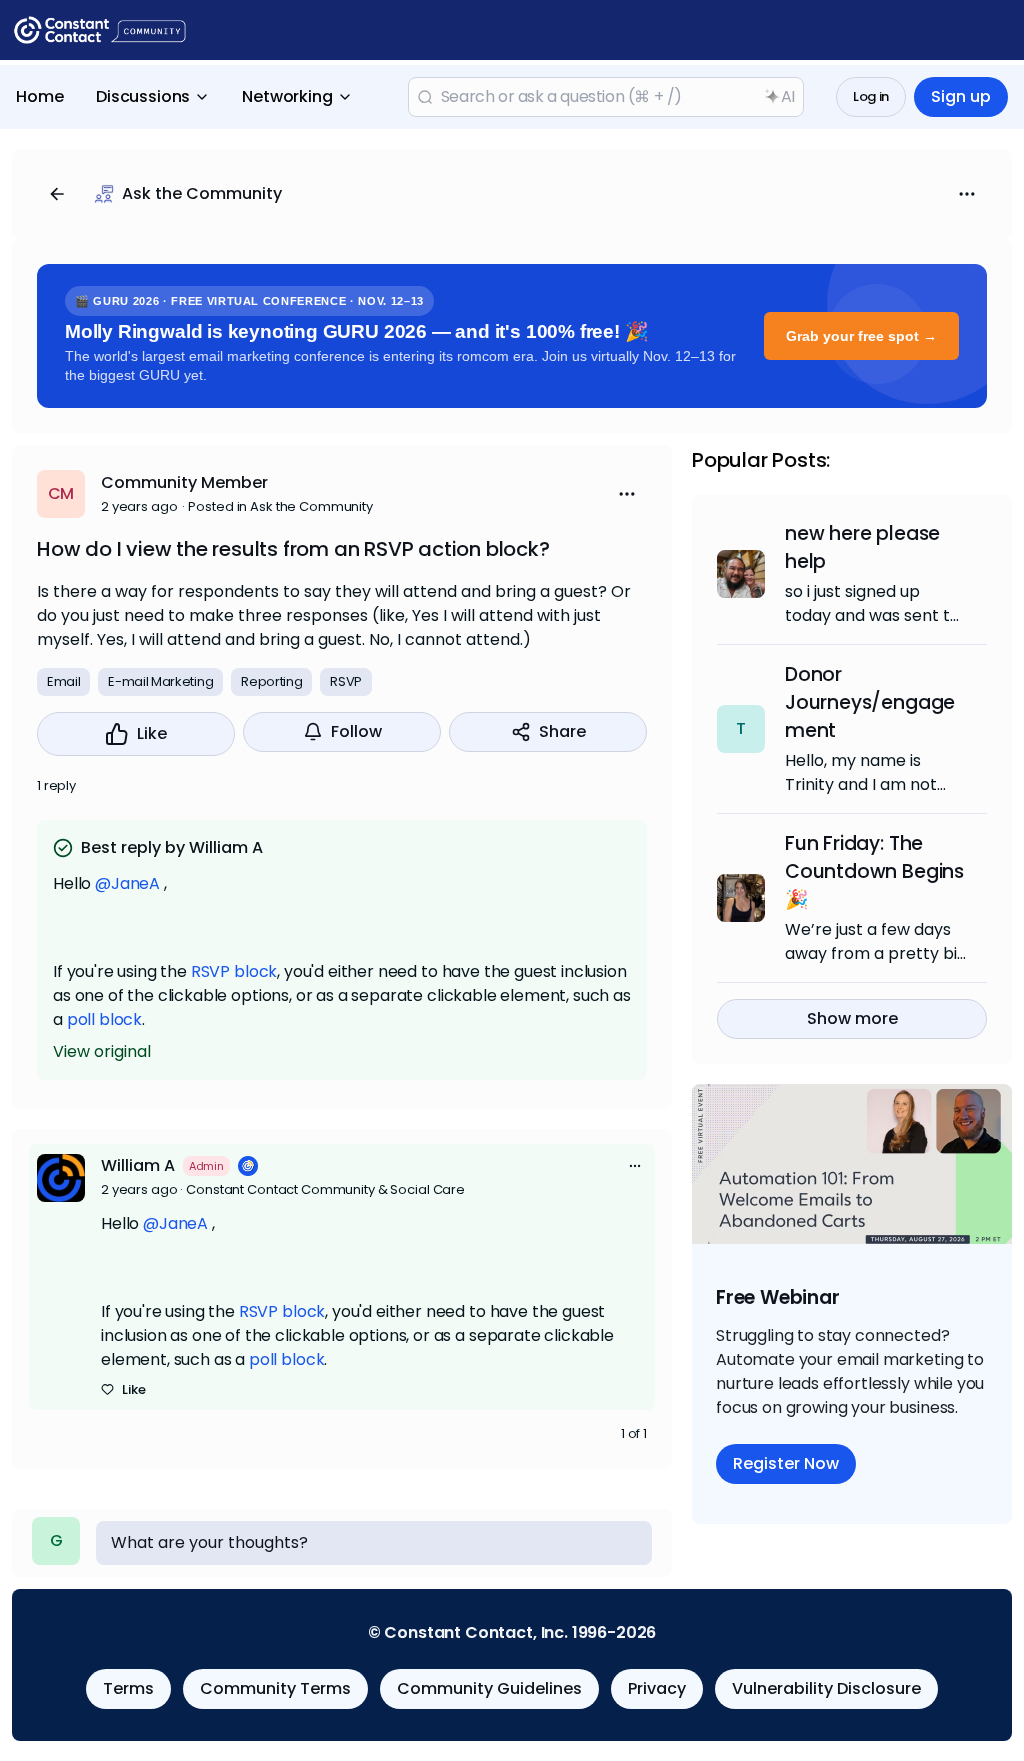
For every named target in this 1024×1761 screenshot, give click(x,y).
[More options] (635, 1166)
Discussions (143, 96)
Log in (871, 96)
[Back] (57, 194)
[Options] (967, 194)
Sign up (961, 96)
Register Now (786, 1463)
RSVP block (234, 971)
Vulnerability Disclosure (826, 1688)
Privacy (657, 1688)
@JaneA (127, 883)
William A (138, 1165)
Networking (287, 96)
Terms (128, 1688)
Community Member (184, 482)
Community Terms (275, 1688)
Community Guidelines (489, 1688)
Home (40, 96)
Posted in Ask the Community (280, 506)
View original (102, 1051)
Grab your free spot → (861, 336)
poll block (104, 1019)
